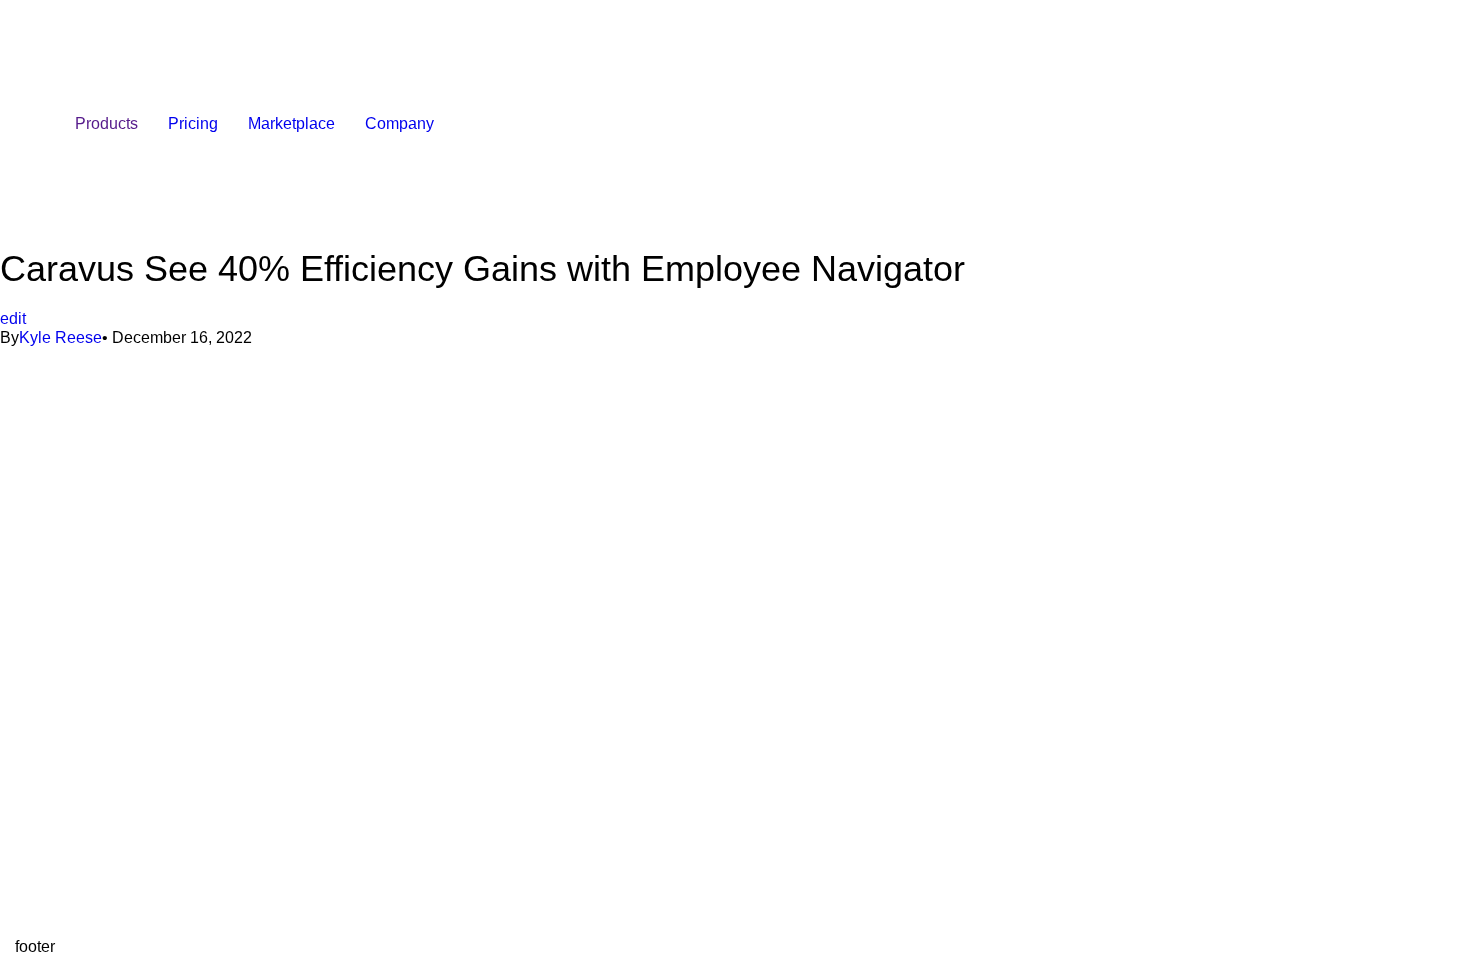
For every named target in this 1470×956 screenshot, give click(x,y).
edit (13, 318)
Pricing (193, 123)
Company (399, 123)
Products (106, 123)
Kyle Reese (60, 337)
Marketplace (291, 123)
